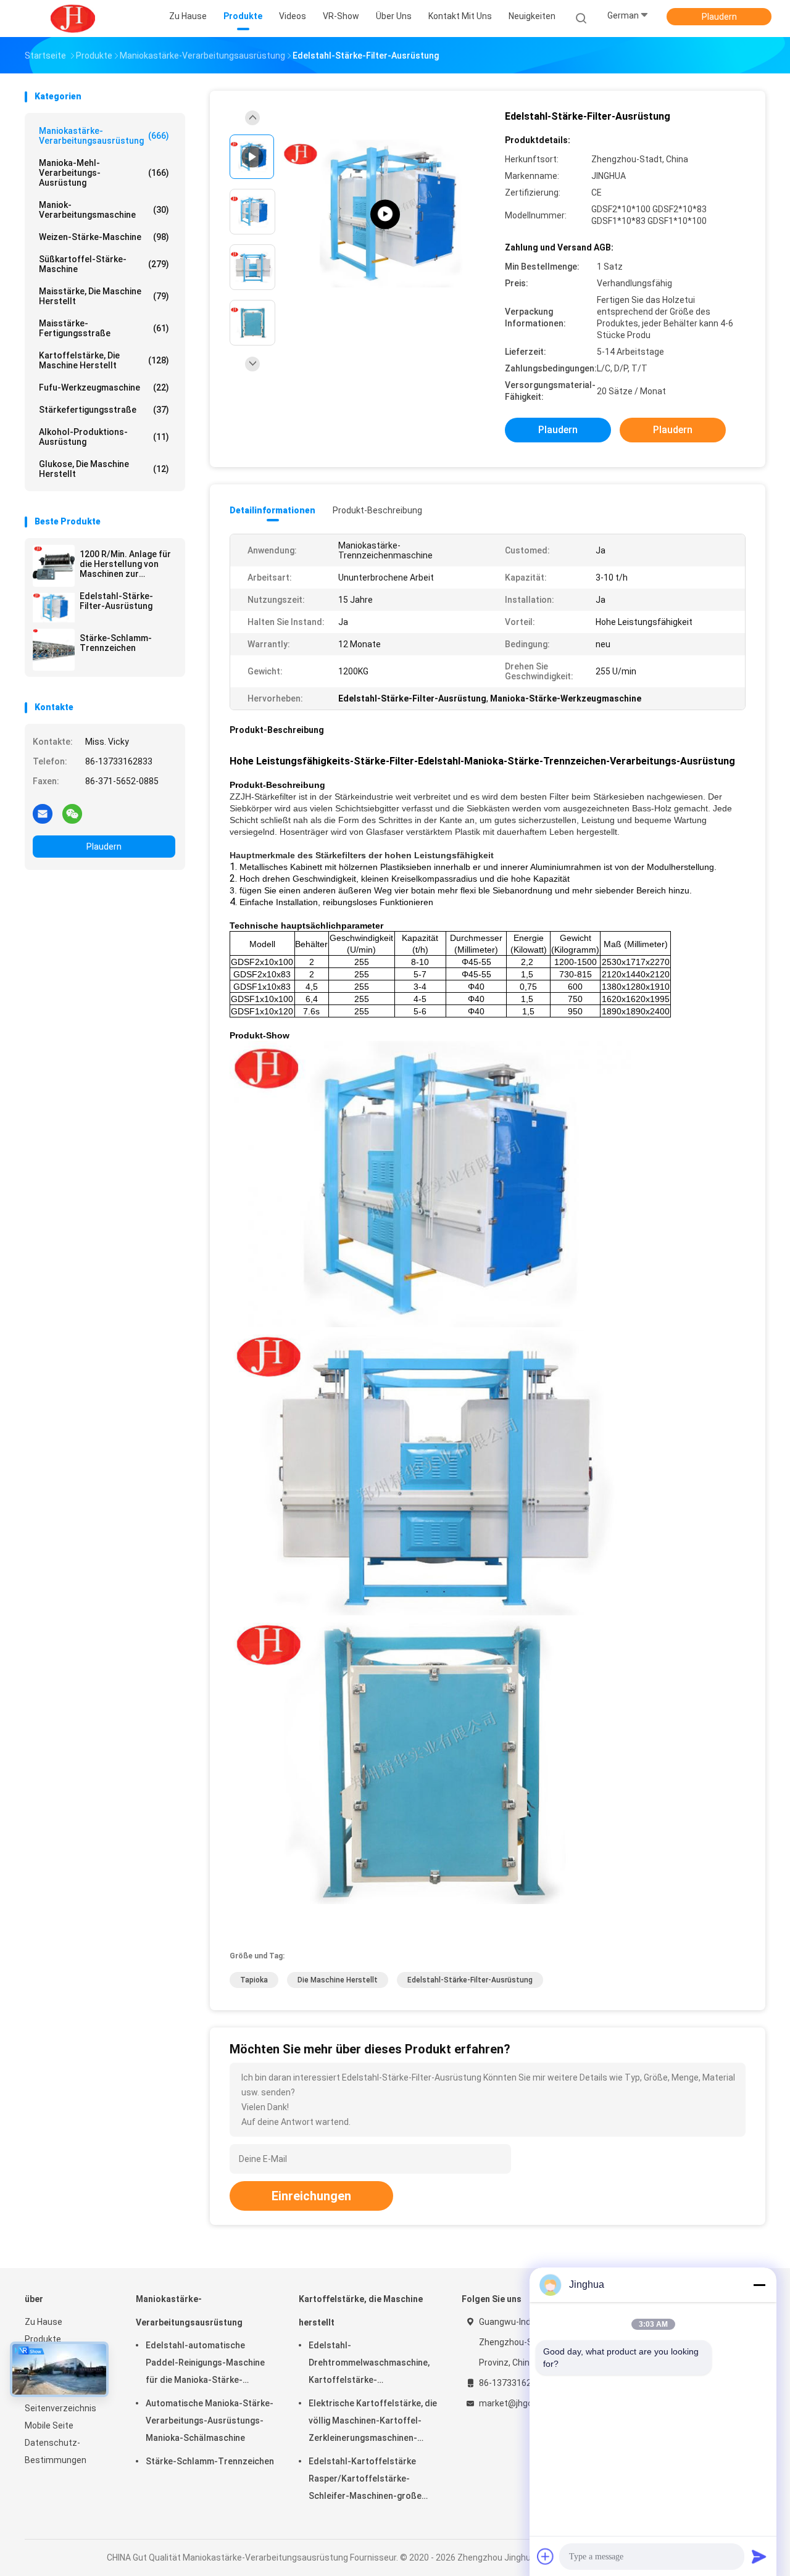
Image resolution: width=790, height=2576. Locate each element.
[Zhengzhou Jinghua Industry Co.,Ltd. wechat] (72, 813)
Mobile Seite (49, 2425)
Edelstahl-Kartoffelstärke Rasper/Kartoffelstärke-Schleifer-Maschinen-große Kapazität (365, 2480)
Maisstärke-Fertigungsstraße (104, 328)
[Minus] (759, 2285)
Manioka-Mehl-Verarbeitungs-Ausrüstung (104, 173)
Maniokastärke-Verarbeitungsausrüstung (104, 136)
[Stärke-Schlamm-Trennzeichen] (54, 650)
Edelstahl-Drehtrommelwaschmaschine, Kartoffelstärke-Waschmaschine (369, 2364)
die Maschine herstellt (338, 1980)
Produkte (43, 2339)
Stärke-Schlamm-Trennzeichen (116, 643)
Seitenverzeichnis (60, 2408)
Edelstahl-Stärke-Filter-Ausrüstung (116, 601)
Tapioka (254, 1980)
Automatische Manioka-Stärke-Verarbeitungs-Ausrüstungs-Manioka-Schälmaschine (210, 2421)
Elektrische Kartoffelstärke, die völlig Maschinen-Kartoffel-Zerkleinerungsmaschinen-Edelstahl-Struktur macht (373, 2422)
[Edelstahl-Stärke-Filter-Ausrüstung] (54, 608)
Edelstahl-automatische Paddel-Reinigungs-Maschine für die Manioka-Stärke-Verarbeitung (205, 2364)
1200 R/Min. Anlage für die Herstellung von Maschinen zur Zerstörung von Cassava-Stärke (125, 564)
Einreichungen (311, 2196)
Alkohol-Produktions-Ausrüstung (104, 437)
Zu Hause (44, 2322)
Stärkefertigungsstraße (104, 410)
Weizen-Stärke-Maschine (104, 237)
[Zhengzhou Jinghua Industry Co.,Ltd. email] (43, 813)
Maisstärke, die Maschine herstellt (104, 296)
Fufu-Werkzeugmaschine (104, 387)
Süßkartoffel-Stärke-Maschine (104, 264)
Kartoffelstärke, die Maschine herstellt (104, 360)
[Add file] (546, 2556)
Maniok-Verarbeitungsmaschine (104, 210)
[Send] (759, 2556)
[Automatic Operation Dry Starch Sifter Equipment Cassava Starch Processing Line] (385, 214)
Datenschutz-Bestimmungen (56, 2451)
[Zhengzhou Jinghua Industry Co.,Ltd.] (73, 19)
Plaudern (719, 17)
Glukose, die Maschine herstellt (104, 469)
